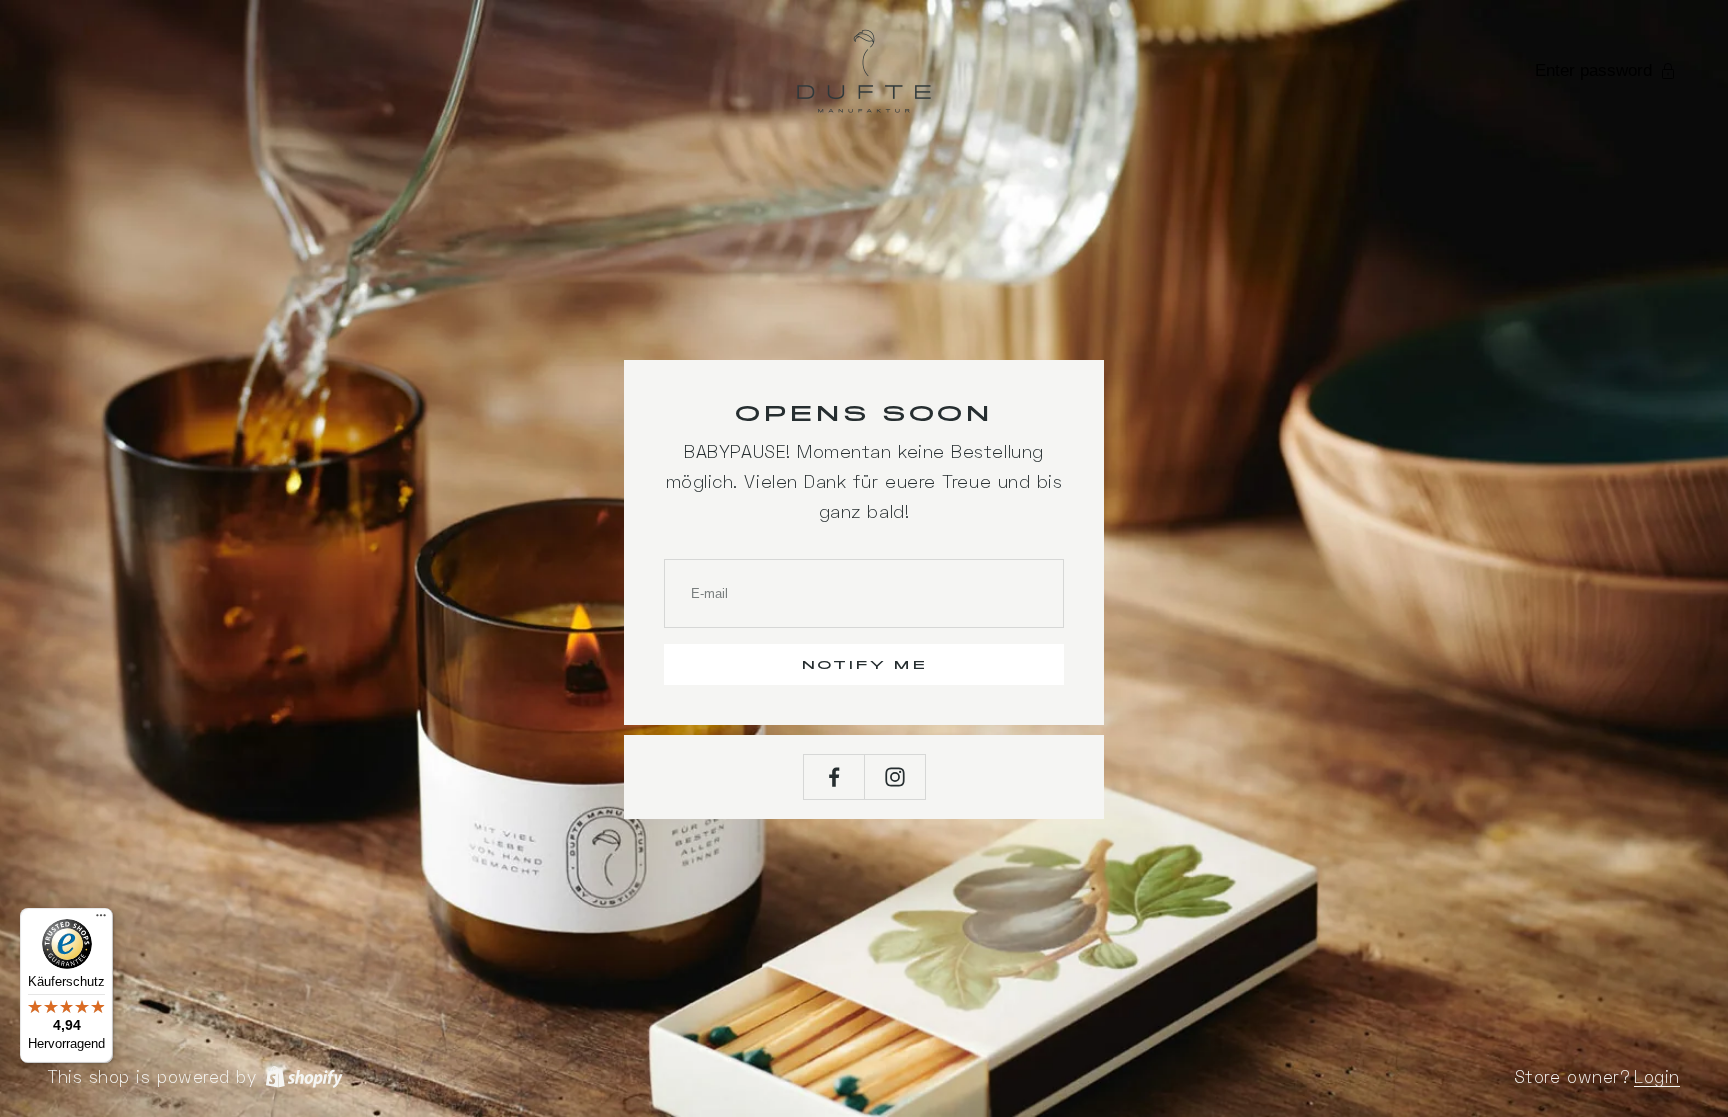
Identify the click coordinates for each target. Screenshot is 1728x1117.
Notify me (864, 665)
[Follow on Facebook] (834, 777)
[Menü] (101, 920)
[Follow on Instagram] (895, 777)
